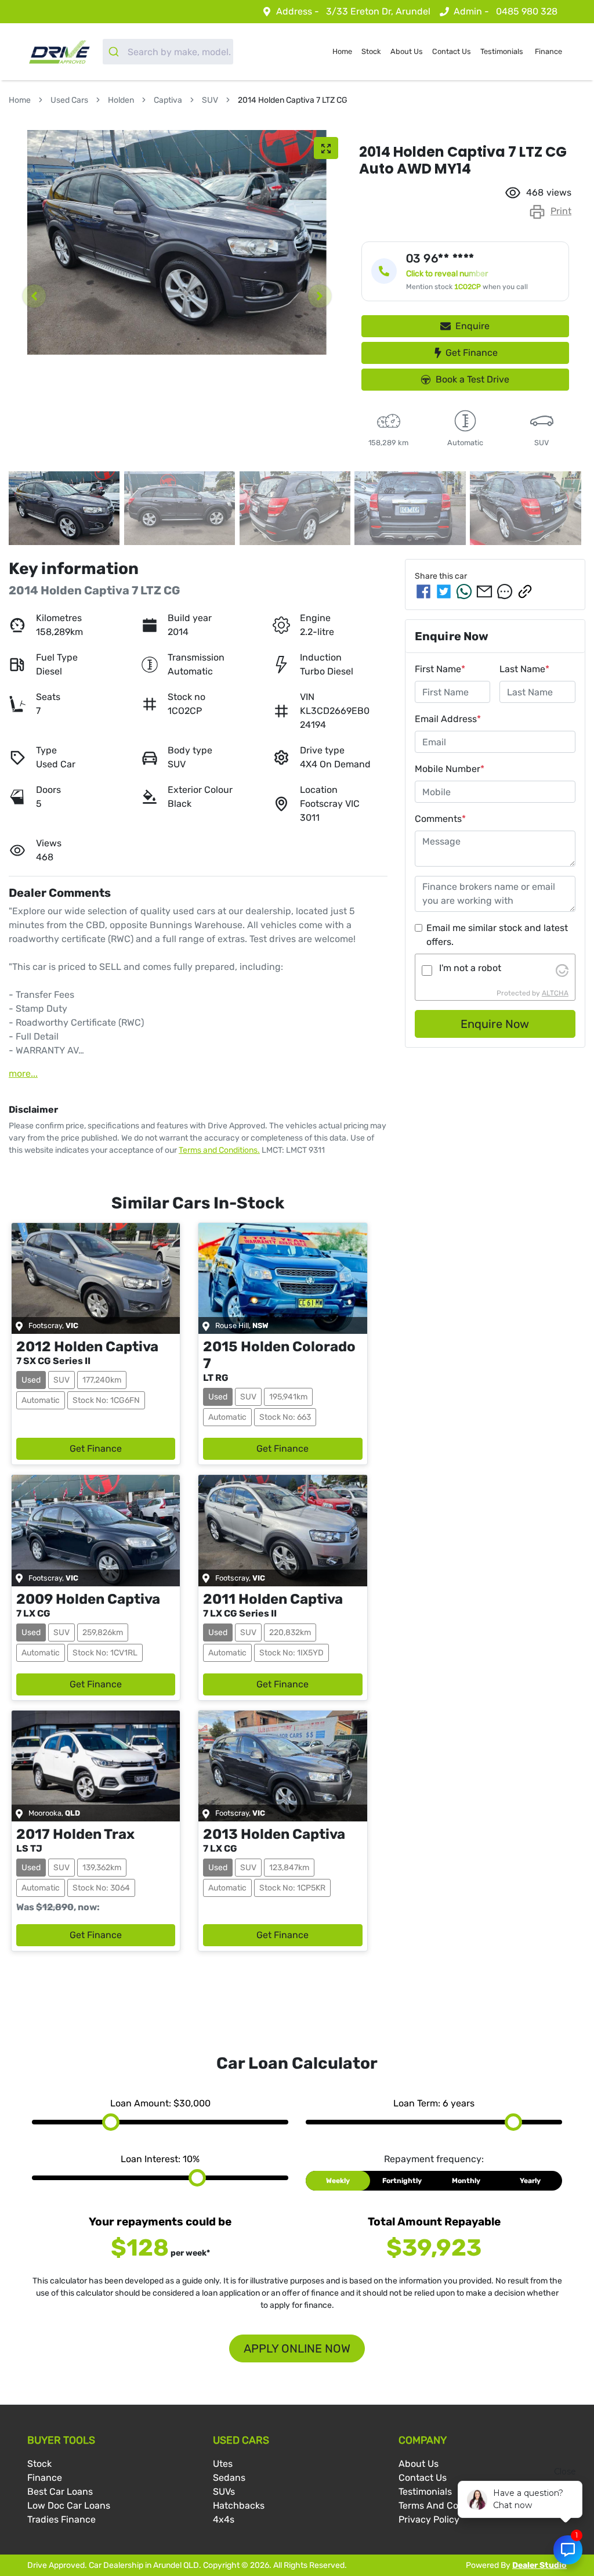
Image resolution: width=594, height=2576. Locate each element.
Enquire (472, 326)
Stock (371, 51)
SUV (210, 100)
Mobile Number (450, 769)
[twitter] (444, 591)
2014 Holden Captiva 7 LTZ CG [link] (293, 100)
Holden (121, 100)
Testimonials (502, 51)
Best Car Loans (60, 2492)
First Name (440, 669)
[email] (484, 591)
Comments (440, 819)
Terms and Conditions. (219, 1150)
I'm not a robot (470, 968)
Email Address (448, 719)
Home (342, 51)
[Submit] (115, 52)
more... (23, 1074)
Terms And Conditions (446, 2505)
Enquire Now (495, 1024)
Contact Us (452, 51)
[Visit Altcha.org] (562, 970)
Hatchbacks (239, 2505)
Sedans (229, 2478)
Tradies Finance (61, 2519)
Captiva (168, 100)
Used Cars (69, 100)
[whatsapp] (464, 591)
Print (561, 211)
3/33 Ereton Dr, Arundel (378, 11)
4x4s (224, 2519)
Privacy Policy (429, 2519)
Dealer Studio (539, 2565)
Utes (223, 2464)
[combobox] (168, 52)
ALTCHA (555, 993)
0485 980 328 (527, 11)
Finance (548, 51)
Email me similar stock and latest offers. (497, 935)
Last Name (524, 669)
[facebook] (423, 591)
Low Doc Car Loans (69, 2505)
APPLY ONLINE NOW (297, 2348)
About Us (407, 51)
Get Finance (472, 353)
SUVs (224, 2492)
